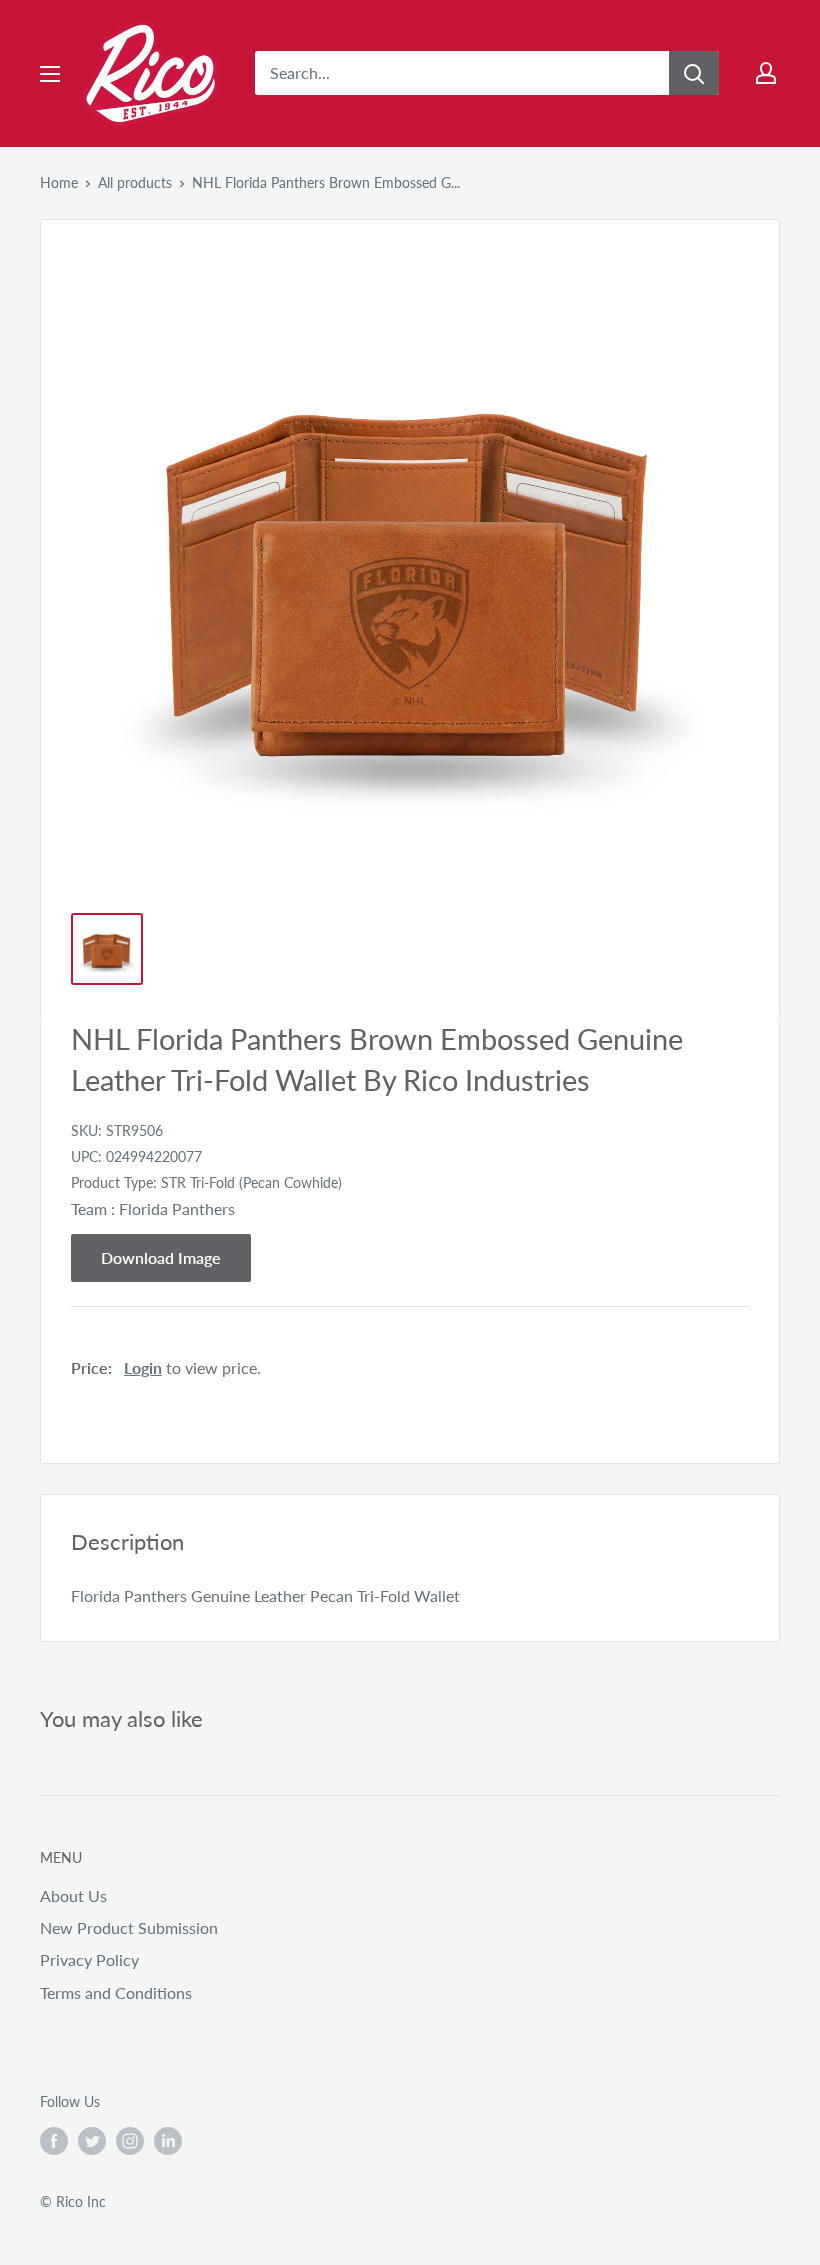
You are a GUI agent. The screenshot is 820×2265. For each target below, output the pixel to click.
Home (59, 182)
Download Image (161, 1257)
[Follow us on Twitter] (92, 2141)
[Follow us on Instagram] (130, 2141)
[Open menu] (50, 74)
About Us (73, 1895)
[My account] (766, 73)
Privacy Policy (89, 1959)
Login (143, 1367)
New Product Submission (129, 1927)
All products (135, 182)
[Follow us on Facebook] (54, 2141)
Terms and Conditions (116, 1992)
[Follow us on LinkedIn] (168, 2141)
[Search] (694, 73)
